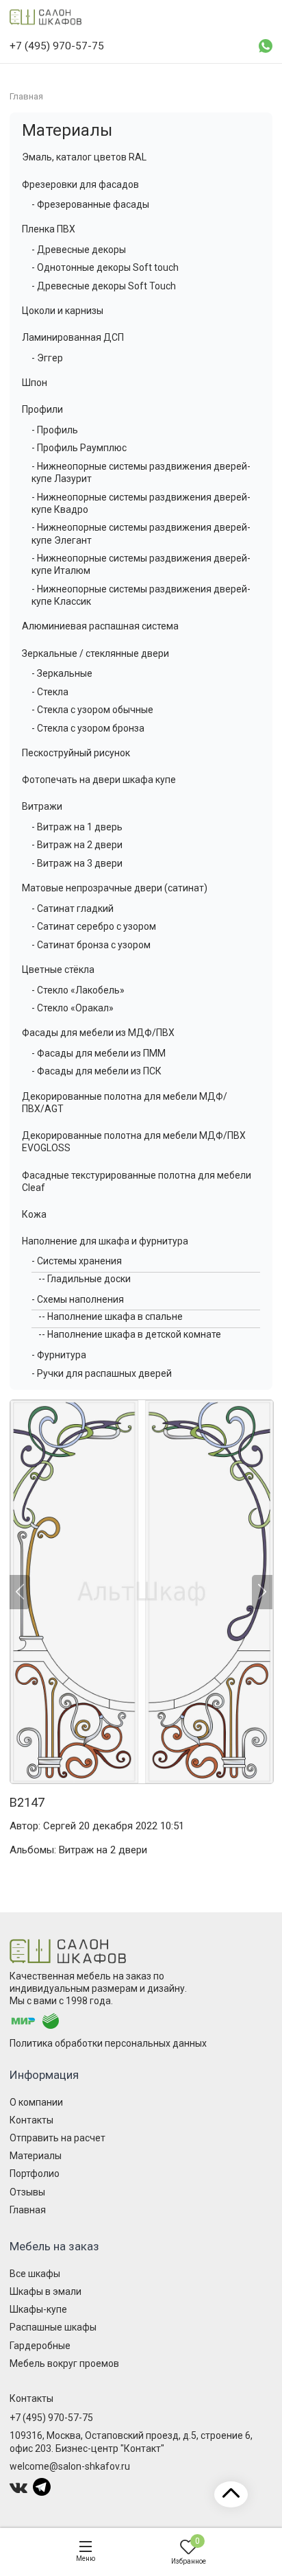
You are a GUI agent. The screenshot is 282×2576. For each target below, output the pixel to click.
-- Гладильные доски (85, 1279)
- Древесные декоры (79, 250)
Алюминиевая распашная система (100, 626)
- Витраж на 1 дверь (77, 827)
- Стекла (50, 692)
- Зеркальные (62, 673)
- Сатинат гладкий (73, 908)
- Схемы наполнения (78, 1299)
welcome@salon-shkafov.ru (70, 2466)
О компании (36, 2102)
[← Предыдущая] (20, 1592)
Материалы (67, 130)
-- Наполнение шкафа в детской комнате (130, 1334)
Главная (28, 2210)
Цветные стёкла (58, 970)
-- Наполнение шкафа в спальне (111, 1316)
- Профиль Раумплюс (79, 448)
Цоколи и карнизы (63, 311)
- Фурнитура (59, 1355)
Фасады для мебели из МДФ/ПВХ (98, 1033)
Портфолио (35, 2174)
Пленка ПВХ (49, 229)
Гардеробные (40, 2346)
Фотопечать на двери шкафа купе (99, 780)
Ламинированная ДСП (73, 337)
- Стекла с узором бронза (88, 728)
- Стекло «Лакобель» (78, 990)
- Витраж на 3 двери (77, 863)
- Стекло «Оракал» (73, 1008)
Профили (42, 409)
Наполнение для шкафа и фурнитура (105, 1241)
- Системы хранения (77, 1261)
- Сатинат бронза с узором (91, 945)
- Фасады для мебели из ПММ (99, 1053)
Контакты (31, 2120)
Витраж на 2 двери (103, 1850)
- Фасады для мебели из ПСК (97, 1071)
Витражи (42, 806)
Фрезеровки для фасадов (80, 184)
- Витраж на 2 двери (77, 845)
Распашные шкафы (53, 2327)
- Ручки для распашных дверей (102, 1373)
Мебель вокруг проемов (64, 2363)
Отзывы (27, 2192)
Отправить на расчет (57, 2138)
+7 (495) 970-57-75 (51, 2418)
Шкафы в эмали (46, 2291)
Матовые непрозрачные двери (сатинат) (115, 888)
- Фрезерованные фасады (90, 204)
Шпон (35, 383)
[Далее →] (141, 1592)
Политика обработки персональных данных (108, 2043)
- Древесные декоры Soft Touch (104, 286)
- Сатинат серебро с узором (94, 926)
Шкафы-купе (38, 2309)
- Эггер (47, 358)
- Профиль (55, 430)
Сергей (60, 1826)
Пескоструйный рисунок (76, 753)
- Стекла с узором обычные (92, 710)
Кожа (34, 1214)
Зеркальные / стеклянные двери (95, 653)
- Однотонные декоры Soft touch (105, 267)
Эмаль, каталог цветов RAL (84, 157)
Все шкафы (35, 2274)
